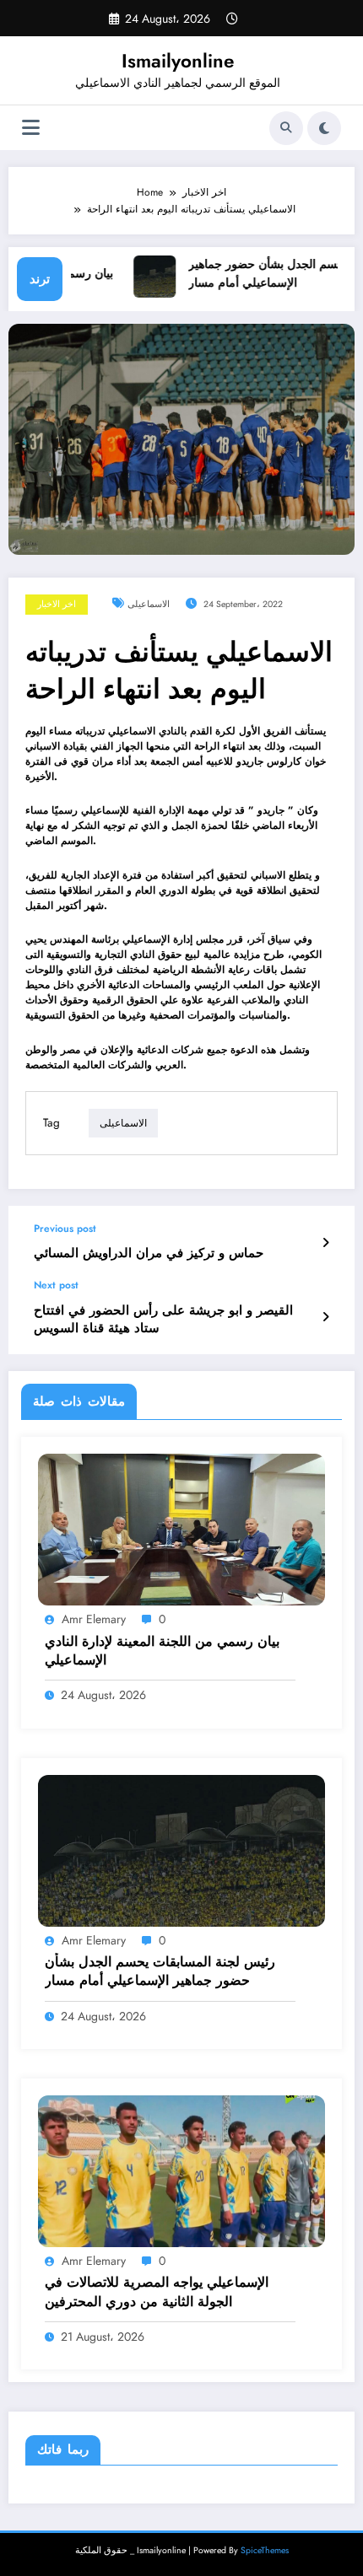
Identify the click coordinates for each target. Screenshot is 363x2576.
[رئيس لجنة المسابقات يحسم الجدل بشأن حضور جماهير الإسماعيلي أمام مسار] (181, 1849)
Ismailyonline (178, 61)
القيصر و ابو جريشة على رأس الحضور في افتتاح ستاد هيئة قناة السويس (163, 1320)
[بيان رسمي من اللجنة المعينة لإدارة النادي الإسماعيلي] (181, 1529)
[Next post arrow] (325, 1317)
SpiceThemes (265, 2550)
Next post (56, 1285)
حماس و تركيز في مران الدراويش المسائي (149, 1253)
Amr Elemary (94, 1619)
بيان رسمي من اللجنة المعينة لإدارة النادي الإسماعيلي (162, 1651)
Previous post (65, 1229)
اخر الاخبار (57, 604)
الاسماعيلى (149, 604)
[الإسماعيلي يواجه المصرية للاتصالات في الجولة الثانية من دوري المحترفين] (181, 2170)
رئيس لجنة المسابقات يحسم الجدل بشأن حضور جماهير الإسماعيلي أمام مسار (160, 1971)
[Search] (286, 128)
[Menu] (31, 128)
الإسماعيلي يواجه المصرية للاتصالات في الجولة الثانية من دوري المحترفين (157, 2292)
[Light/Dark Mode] (324, 128)
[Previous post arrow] (325, 1243)
